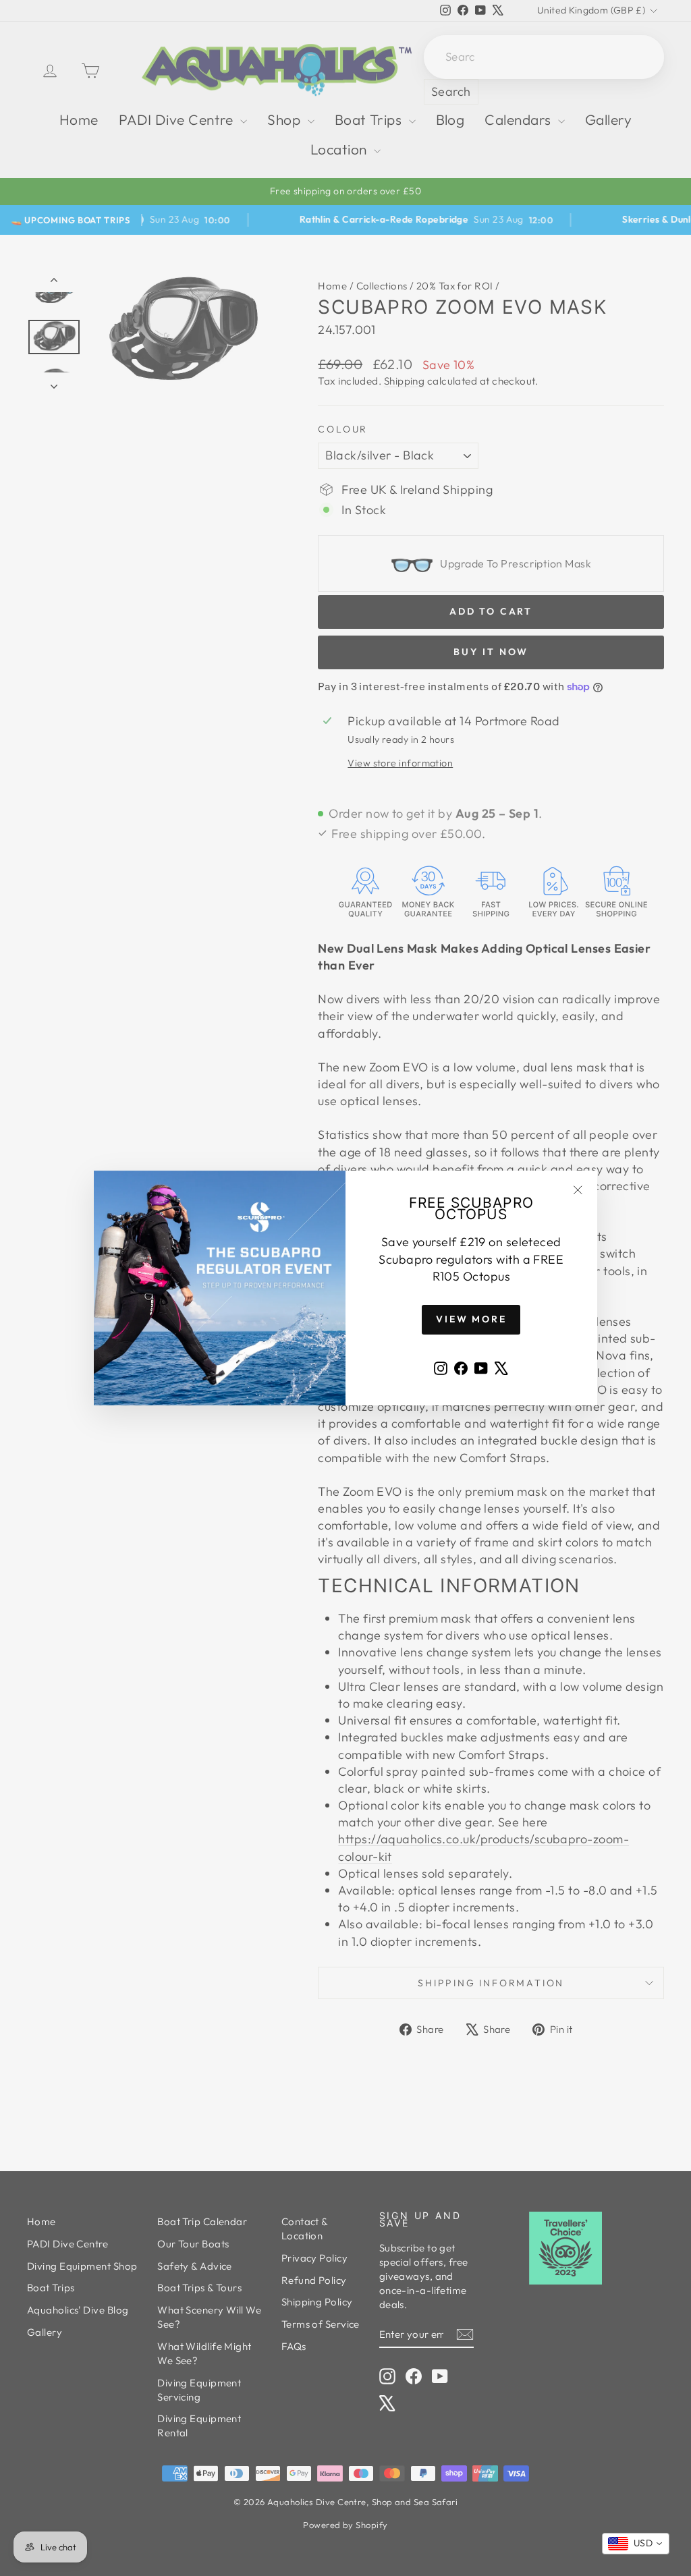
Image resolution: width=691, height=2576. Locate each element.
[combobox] (636, 2544)
